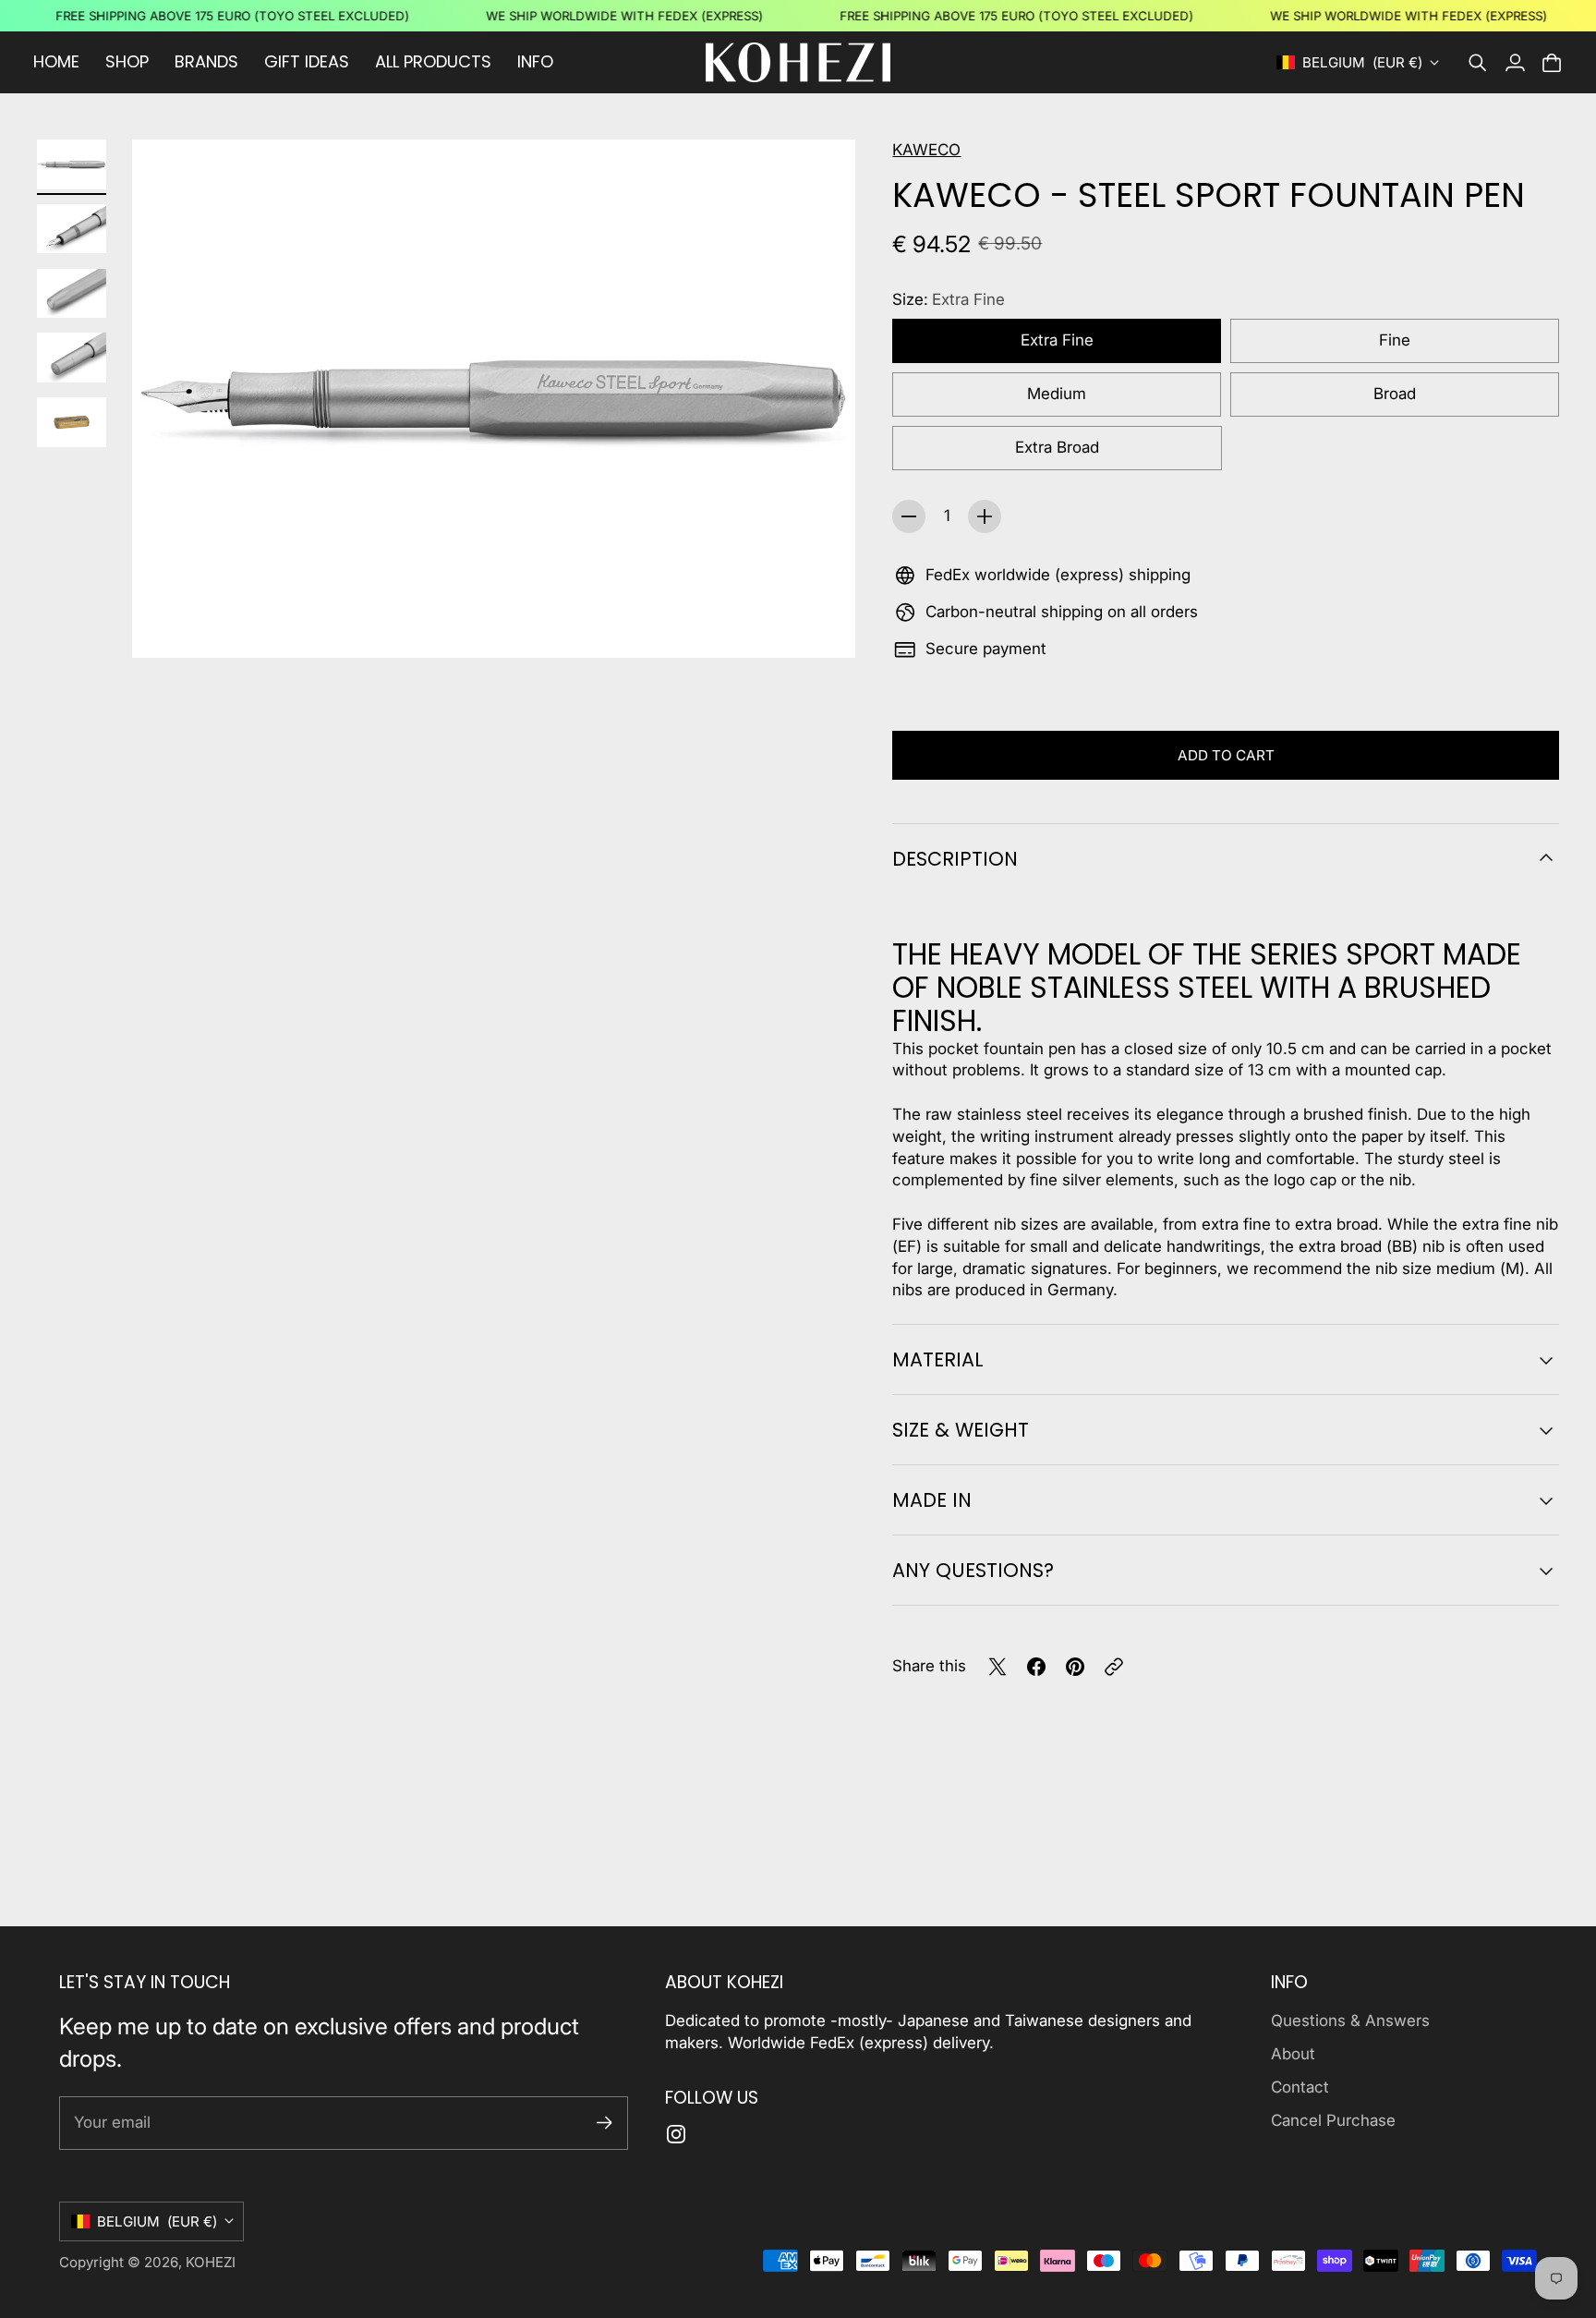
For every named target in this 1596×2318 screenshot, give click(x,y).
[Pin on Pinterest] (1075, 1667)
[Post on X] (997, 1667)
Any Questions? (973, 1570)
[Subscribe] (605, 2123)
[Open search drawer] (1478, 63)
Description (955, 859)
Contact (1300, 2087)
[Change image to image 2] (72, 229)
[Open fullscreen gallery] (820, 623)
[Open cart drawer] (1552, 63)
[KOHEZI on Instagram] (676, 2134)
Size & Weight (961, 1430)
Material (938, 1359)
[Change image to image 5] (72, 422)
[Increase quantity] (985, 516)
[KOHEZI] (798, 62)
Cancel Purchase (1333, 2120)
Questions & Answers (1350, 2021)
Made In (932, 1500)
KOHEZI (211, 2262)
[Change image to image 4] (72, 358)
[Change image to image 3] (72, 293)
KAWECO (926, 150)
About (1293, 2054)
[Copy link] (1114, 1667)
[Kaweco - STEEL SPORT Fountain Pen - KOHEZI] (494, 399)
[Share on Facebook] (1036, 1667)
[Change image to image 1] (72, 164)
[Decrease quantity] (909, 516)
